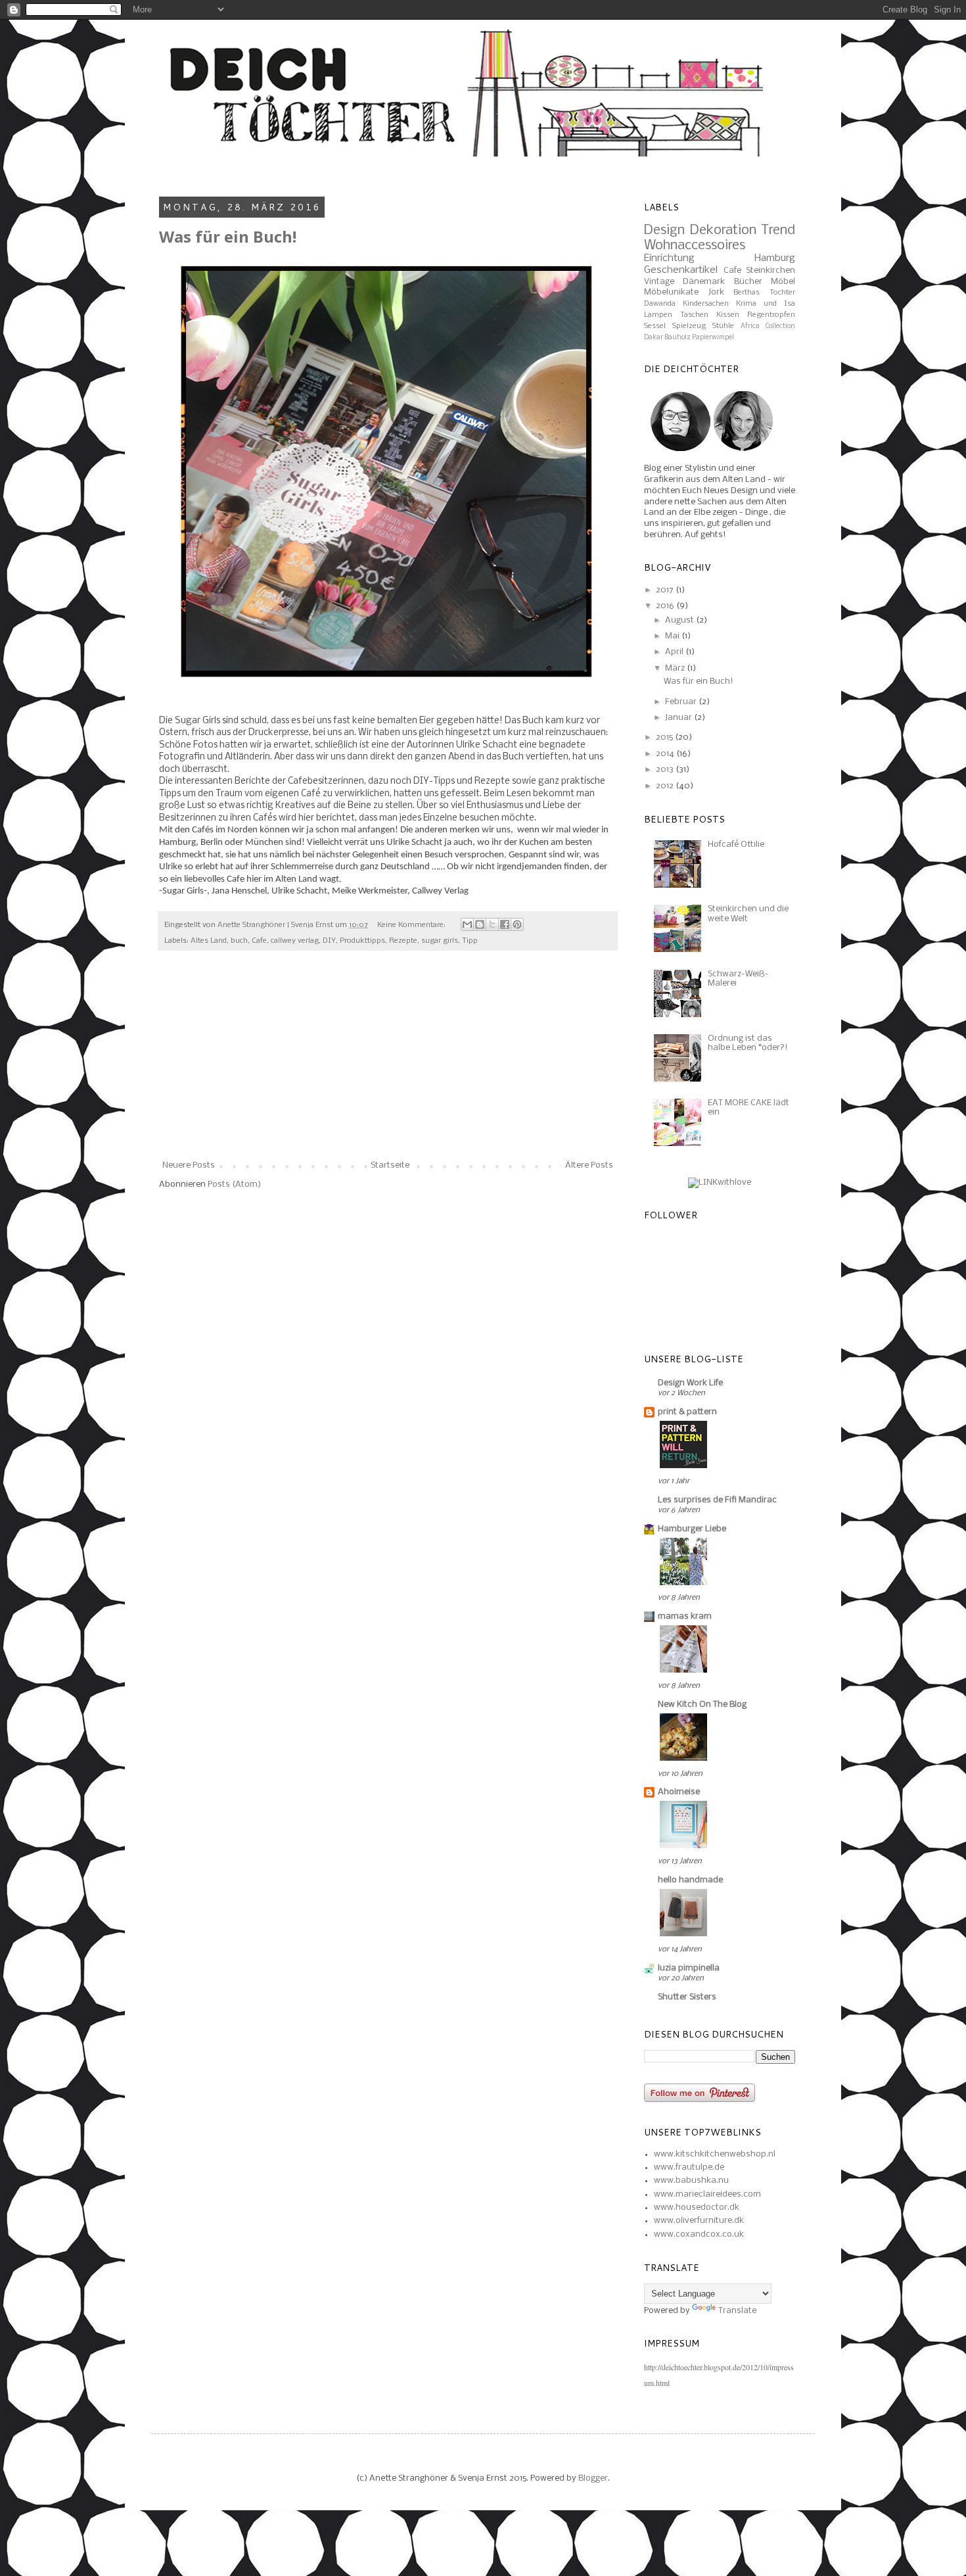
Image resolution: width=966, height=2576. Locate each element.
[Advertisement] (388, 1062)
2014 (666, 754)
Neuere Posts (189, 1165)
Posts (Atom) (234, 1184)
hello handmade (690, 1880)
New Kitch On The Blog (702, 1705)
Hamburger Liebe (692, 1529)
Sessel (655, 326)
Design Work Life (690, 1383)
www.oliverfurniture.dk (699, 2221)
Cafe (259, 941)
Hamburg (775, 258)
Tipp (470, 941)
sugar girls (440, 941)
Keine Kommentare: (412, 925)
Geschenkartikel (681, 270)
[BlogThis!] (480, 924)
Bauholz (678, 338)
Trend (778, 230)
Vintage (659, 282)
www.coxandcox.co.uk (699, 2234)
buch (239, 941)
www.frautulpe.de (689, 2167)
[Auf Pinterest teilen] (517, 924)
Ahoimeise (679, 1792)
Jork (716, 292)
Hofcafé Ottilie (736, 845)
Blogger (593, 2478)
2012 (666, 786)
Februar (682, 702)
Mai (673, 636)
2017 (666, 590)
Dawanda (660, 304)
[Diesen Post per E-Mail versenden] (467, 924)
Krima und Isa (766, 304)
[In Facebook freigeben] (505, 924)
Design (664, 230)
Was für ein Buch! (228, 236)
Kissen (728, 315)
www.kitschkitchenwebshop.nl (715, 2154)
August (680, 620)
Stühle (723, 326)
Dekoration (723, 230)
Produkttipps (362, 941)
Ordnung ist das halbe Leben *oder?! (748, 1043)
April (675, 652)
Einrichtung (669, 258)
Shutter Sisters (687, 1997)
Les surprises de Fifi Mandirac (717, 1500)
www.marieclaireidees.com (707, 2194)
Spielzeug (689, 326)
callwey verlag (295, 941)
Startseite (390, 1165)
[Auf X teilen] (492, 924)
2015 (665, 737)
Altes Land (209, 941)
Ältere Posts (589, 1165)
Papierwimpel (713, 338)
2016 (666, 606)
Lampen (658, 315)
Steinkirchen (770, 271)
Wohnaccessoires (695, 246)
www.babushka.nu (691, 2181)
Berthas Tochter (764, 293)
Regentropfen (771, 315)
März (676, 668)
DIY (329, 941)
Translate (737, 2311)
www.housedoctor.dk (697, 2207)
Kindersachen (706, 304)
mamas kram (685, 1616)
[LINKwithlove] (720, 1182)
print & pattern (687, 1412)
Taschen (694, 315)
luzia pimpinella (689, 1968)
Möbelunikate (671, 292)
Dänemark (704, 282)
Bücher (748, 282)
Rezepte (403, 941)
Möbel (783, 282)
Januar (679, 718)
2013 (666, 770)
